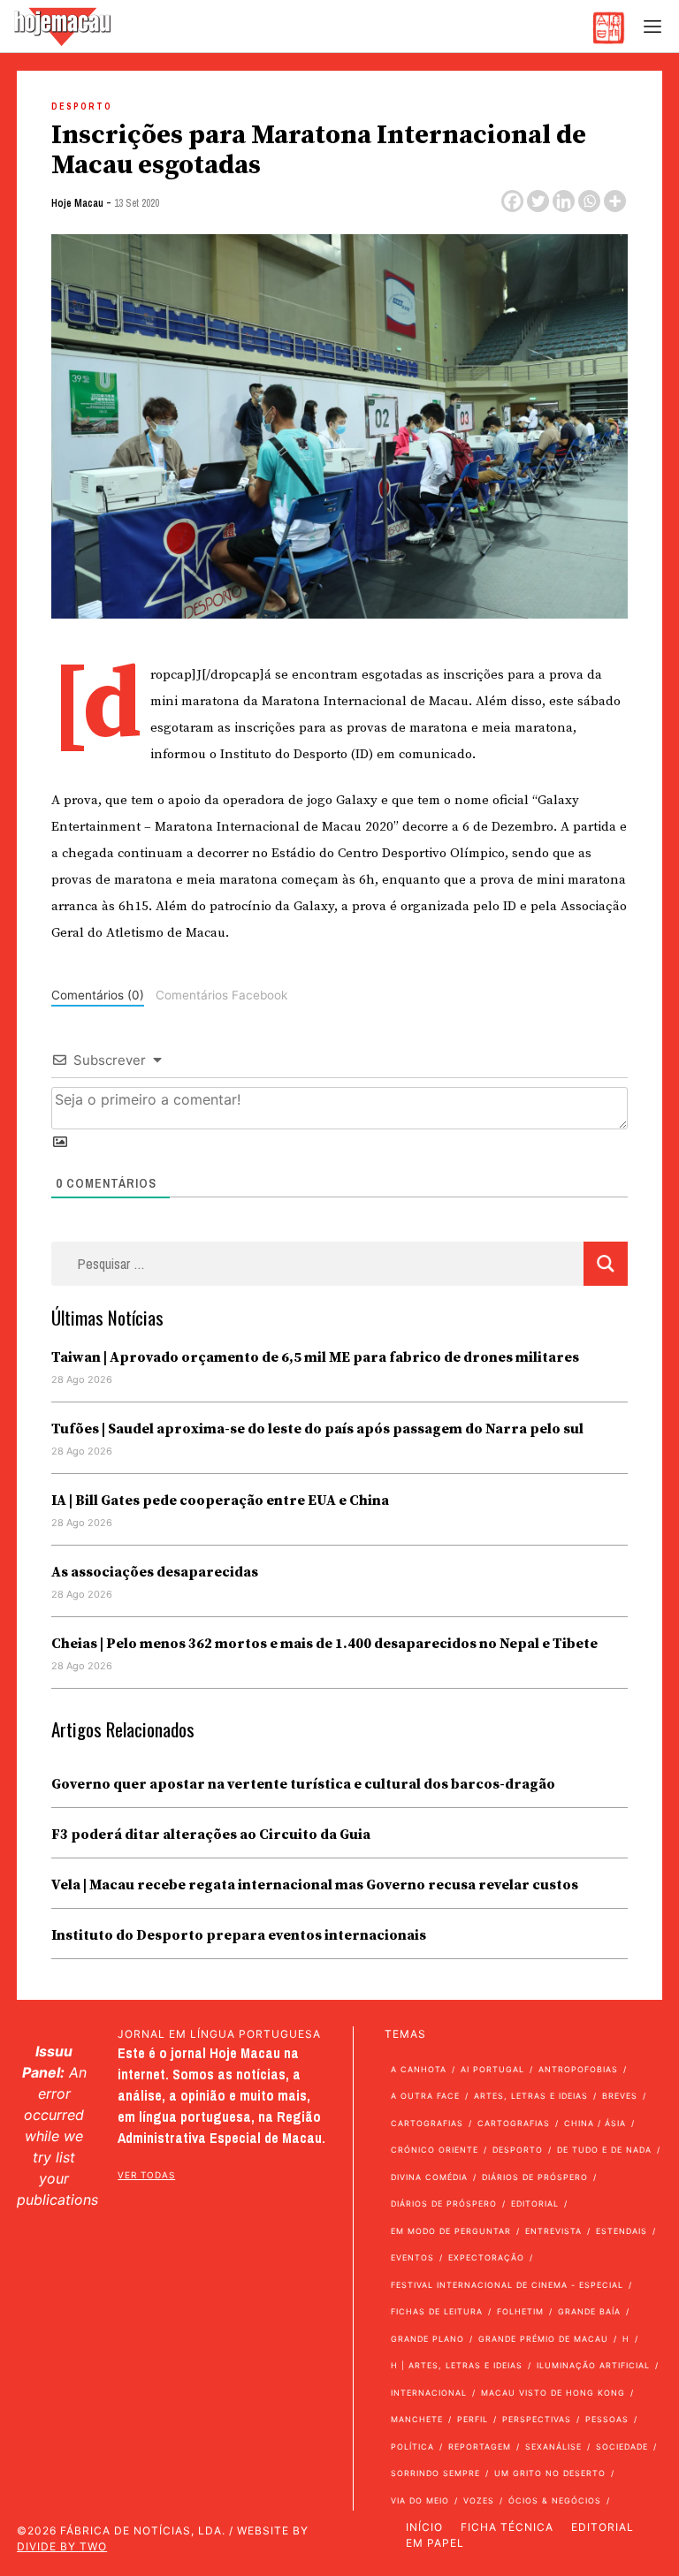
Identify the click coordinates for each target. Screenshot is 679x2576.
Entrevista (553, 2231)
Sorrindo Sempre (435, 2473)
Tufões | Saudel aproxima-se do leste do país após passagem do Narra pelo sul (317, 1429)
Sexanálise (553, 2447)
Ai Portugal (492, 2069)
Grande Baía (589, 2311)
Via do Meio (420, 2500)
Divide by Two (62, 2546)
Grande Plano (427, 2339)
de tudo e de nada (604, 2150)
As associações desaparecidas (155, 1572)
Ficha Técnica (507, 2527)
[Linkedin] (564, 201)
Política (412, 2447)
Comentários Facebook (221, 995)
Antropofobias (578, 2069)
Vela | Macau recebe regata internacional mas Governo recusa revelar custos (315, 1885)
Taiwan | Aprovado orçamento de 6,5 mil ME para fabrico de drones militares (315, 1357)
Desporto (82, 106)
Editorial (535, 2204)
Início (424, 2527)
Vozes (479, 2500)
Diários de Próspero (535, 2177)
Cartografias (427, 2123)
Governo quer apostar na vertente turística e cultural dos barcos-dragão (303, 1784)
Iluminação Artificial (593, 2365)
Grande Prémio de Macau (543, 2339)
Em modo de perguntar (451, 2231)
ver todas (146, 2175)
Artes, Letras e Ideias (531, 2096)
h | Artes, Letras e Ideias (457, 2365)
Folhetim (520, 2311)
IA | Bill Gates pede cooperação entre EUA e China (220, 1501)
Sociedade (622, 2447)
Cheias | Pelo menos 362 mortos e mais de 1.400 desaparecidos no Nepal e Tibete (324, 1644)
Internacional (429, 2393)
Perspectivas (537, 2419)
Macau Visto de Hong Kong (553, 2393)
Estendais (622, 2231)
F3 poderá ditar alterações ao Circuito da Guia (211, 1835)
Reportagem (480, 2447)
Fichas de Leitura (437, 2311)
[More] (615, 201)
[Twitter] (538, 201)
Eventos (412, 2257)
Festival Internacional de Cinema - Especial (507, 2285)
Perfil (473, 2419)
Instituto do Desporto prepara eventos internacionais (239, 1935)
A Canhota (419, 2069)
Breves (620, 2096)
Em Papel (435, 2543)
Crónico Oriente (435, 2150)
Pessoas (607, 2419)
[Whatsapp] (589, 201)
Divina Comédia (429, 2177)
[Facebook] (512, 201)
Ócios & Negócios (555, 2500)
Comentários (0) (98, 995)
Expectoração (486, 2257)
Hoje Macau (77, 203)
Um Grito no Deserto (550, 2473)
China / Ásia (595, 2123)
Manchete (417, 2419)
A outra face (425, 2096)
